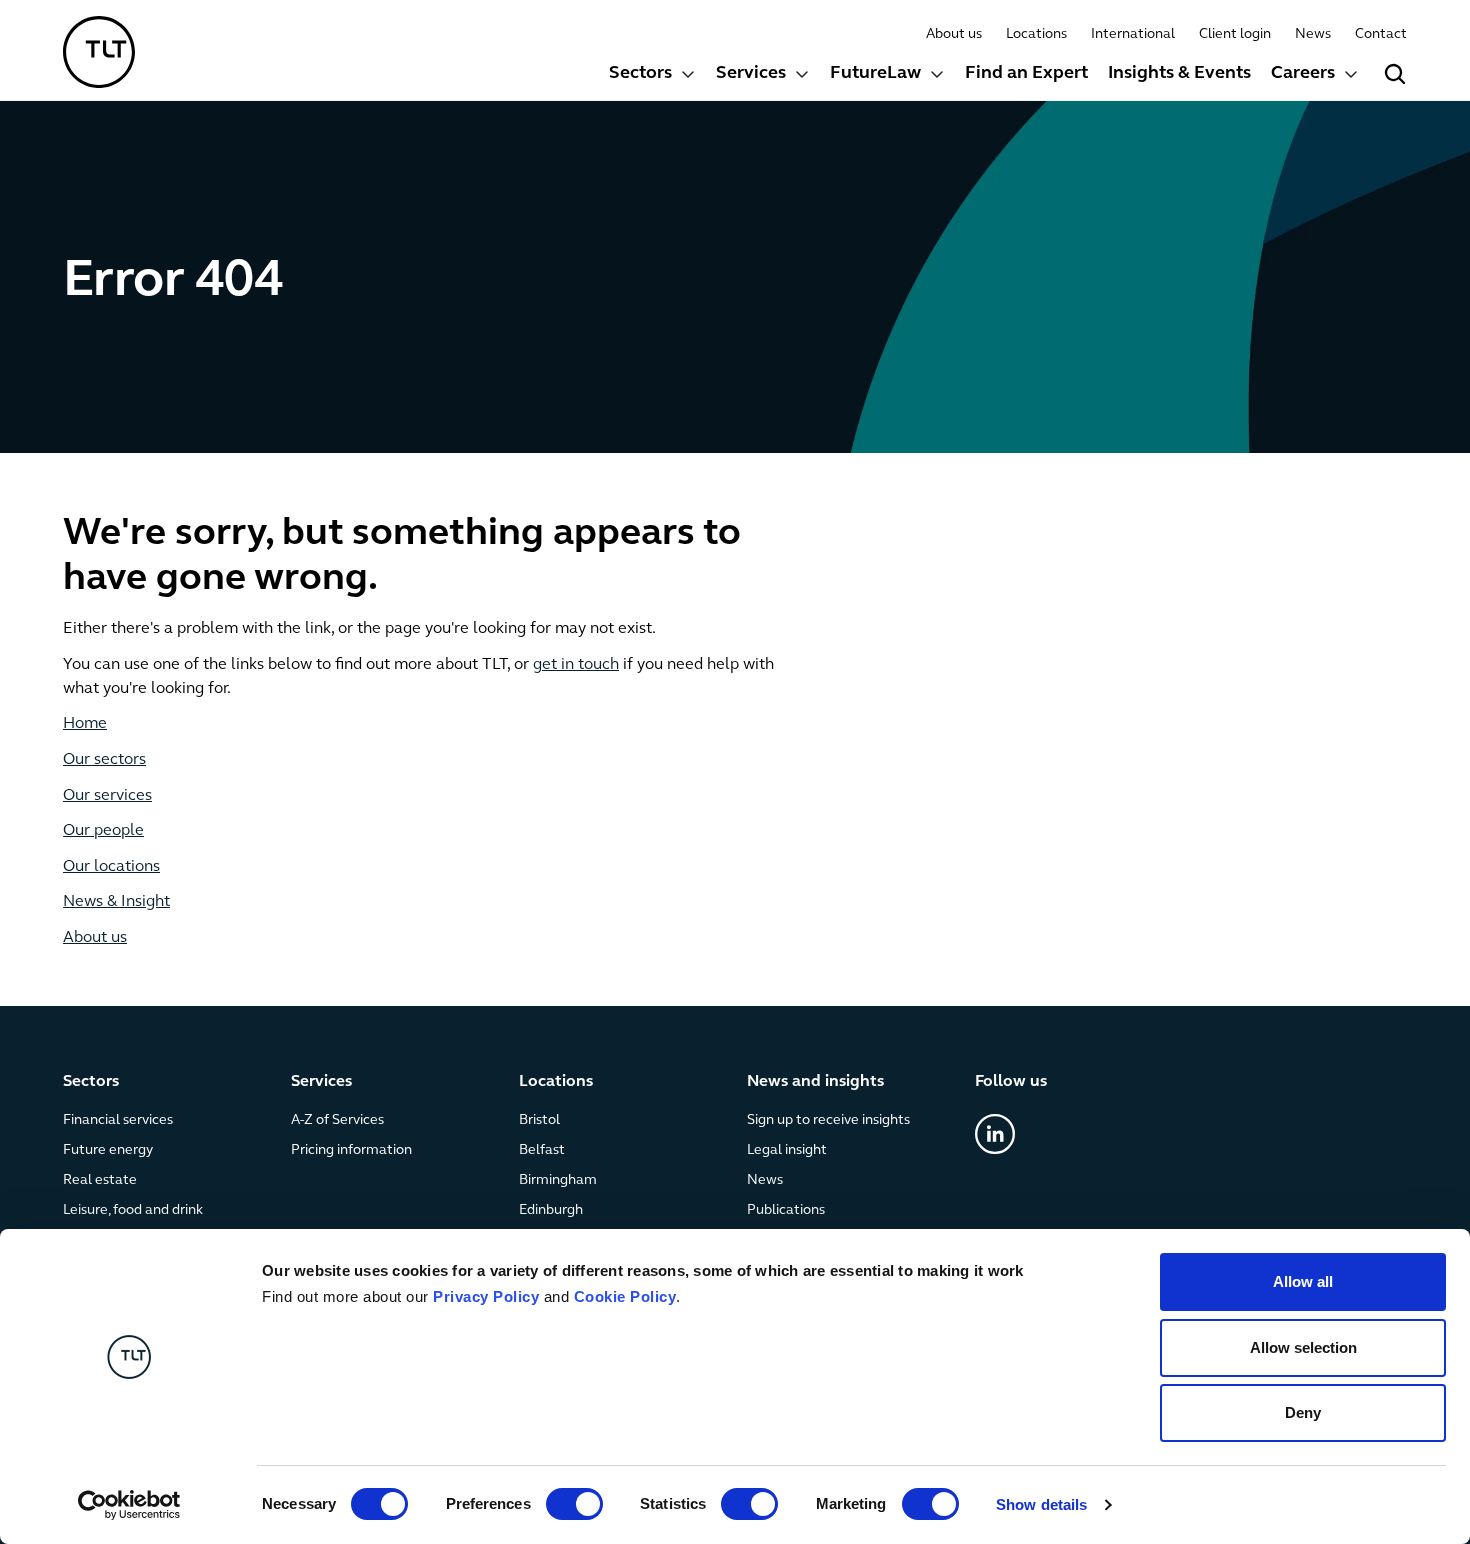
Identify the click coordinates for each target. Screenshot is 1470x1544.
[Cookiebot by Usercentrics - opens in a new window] (129, 1505)
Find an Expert (1026, 74)
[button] (652, 76)
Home (85, 724)
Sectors (640, 74)
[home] (99, 52)
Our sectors (104, 760)
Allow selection (1303, 1347)
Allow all (1303, 1281)
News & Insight (116, 902)
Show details (1041, 1504)
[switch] (574, 1504)
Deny (1303, 1412)
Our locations (111, 867)
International (1133, 34)
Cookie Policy (625, 1296)
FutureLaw (875, 74)
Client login (1235, 34)
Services (751, 74)
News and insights (815, 1082)
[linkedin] (995, 1134)
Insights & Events (1179, 74)
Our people (103, 831)
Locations (1036, 34)
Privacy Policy (486, 1296)
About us (954, 34)
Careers (1303, 74)
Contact (1381, 34)
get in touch (576, 665)
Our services (107, 796)
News (1313, 34)
